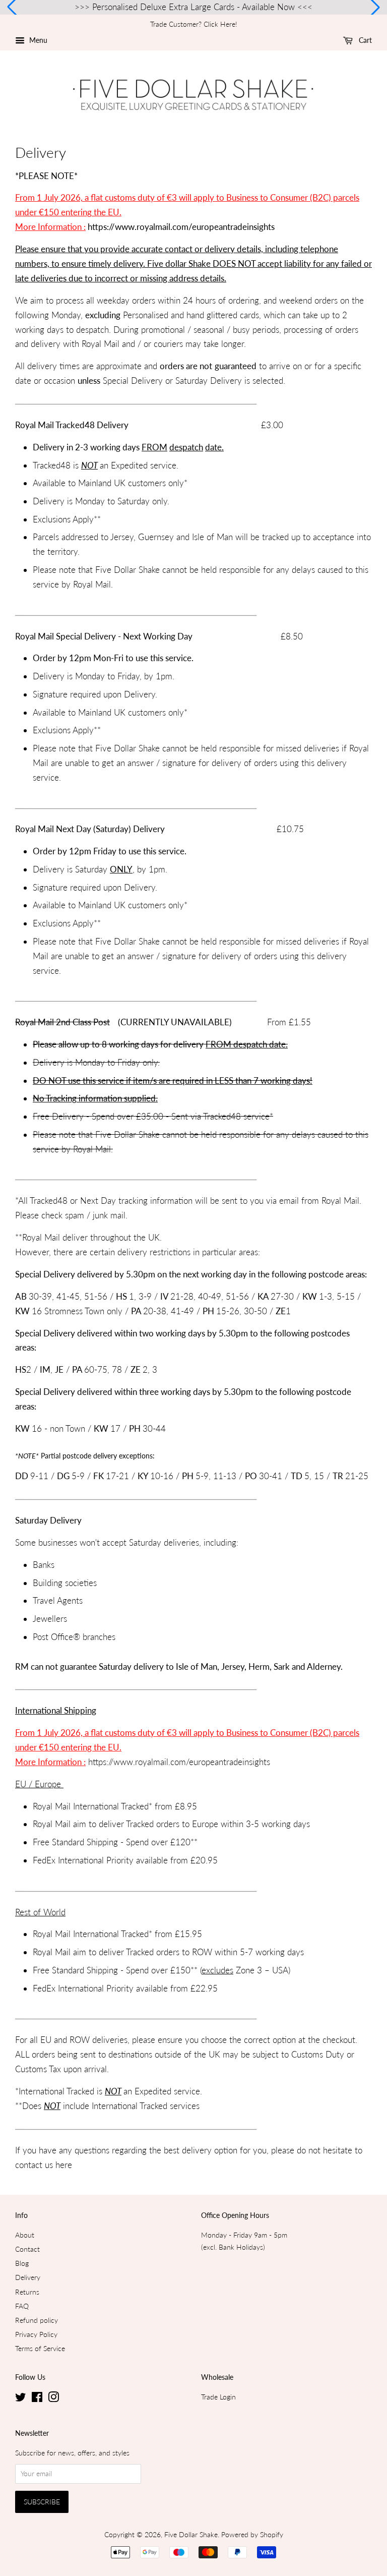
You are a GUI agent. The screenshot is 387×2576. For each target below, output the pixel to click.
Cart (364, 40)
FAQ (22, 2306)
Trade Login (218, 2397)
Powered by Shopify (252, 2534)
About (25, 2235)
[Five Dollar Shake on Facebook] (37, 2399)
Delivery (28, 2277)
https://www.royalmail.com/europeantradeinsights (182, 227)
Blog (22, 2263)
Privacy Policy (36, 2334)
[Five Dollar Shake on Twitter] (21, 2399)
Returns (27, 2292)
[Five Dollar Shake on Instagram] (53, 2399)
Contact (27, 2249)
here (64, 2165)
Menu (37, 40)
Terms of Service (40, 2348)
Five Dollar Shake (191, 2534)
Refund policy (37, 2320)
